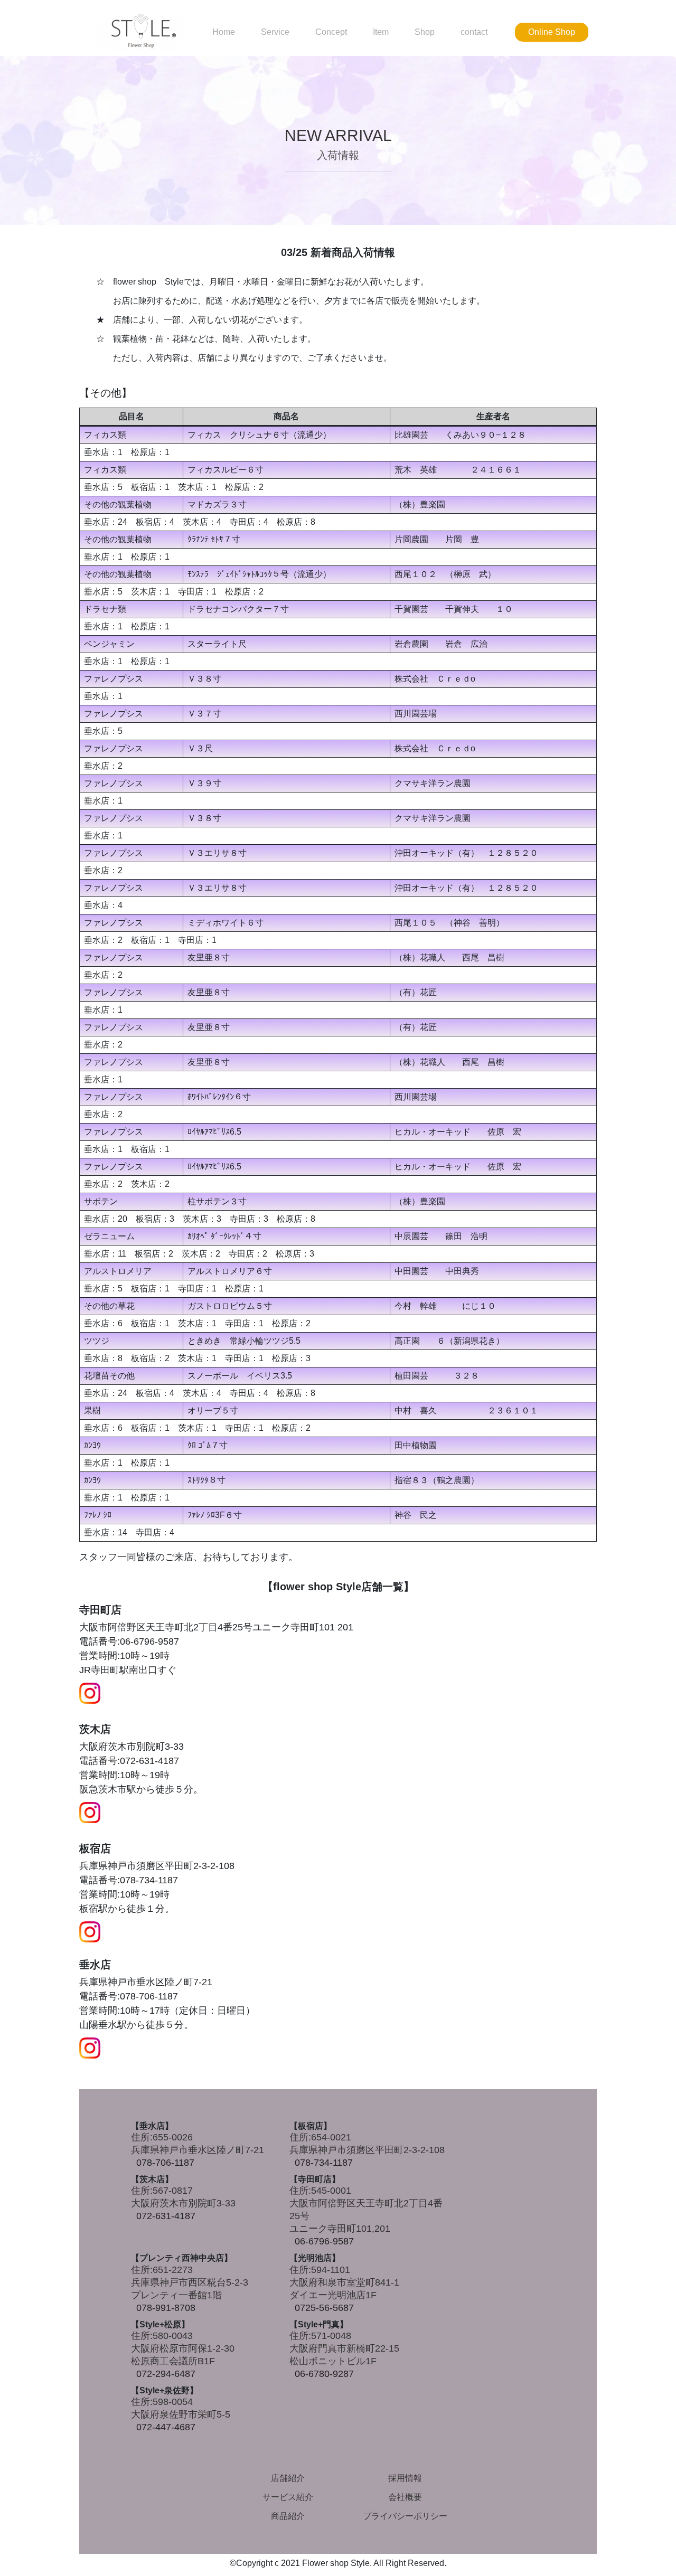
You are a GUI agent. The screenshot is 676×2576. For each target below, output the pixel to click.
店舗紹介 (288, 2478)
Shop (425, 32)
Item (381, 32)
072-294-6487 (166, 2374)
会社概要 (405, 2497)
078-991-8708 (166, 2308)
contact (474, 32)
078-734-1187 (324, 2163)
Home (224, 32)
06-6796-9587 (324, 2241)
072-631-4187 (166, 2216)
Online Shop (552, 32)
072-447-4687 (166, 2427)
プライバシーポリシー (405, 2516)
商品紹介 (288, 2516)
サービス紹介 (288, 2497)
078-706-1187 (165, 2163)
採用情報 (405, 2478)
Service (275, 32)
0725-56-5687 (324, 2308)
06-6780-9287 (324, 2374)
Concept (331, 32)
